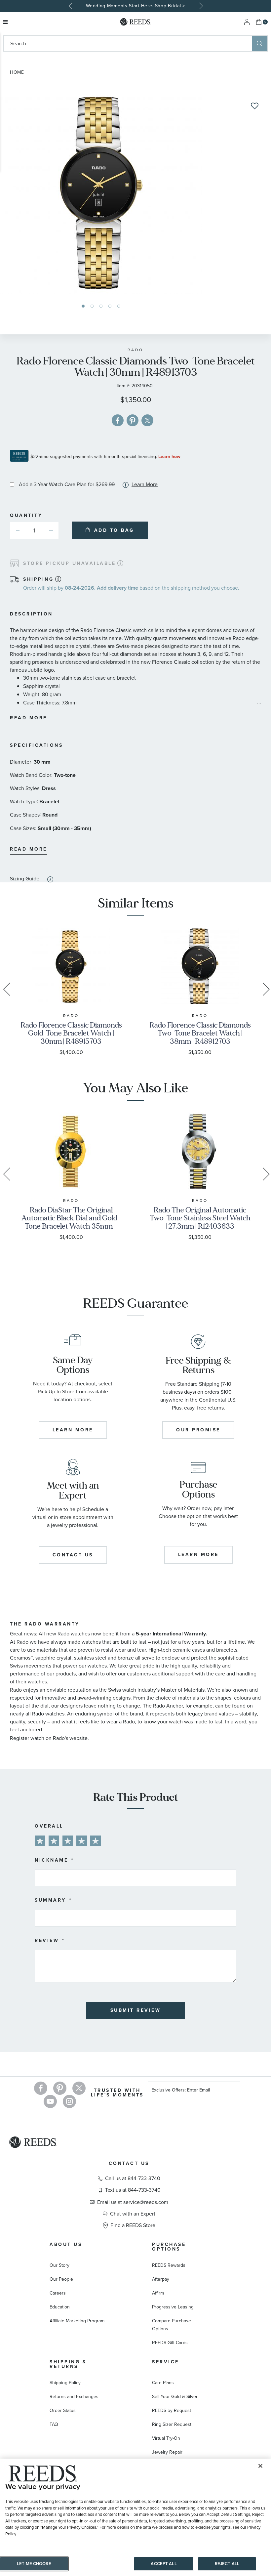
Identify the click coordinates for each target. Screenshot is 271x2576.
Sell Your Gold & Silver (175, 2397)
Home (17, 72)
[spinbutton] (34, 530)
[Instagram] (69, 2101)
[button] (83, 306)
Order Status (63, 2410)
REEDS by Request (172, 2410)
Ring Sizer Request (172, 2424)
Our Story (59, 2265)
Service (166, 2362)
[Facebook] (41, 2088)
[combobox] (128, 43)
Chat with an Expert (133, 2214)
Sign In (247, 22)
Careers (58, 2293)
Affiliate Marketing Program (77, 2321)
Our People (61, 2279)
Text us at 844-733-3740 (133, 2190)
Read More (29, 718)
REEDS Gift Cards (170, 2343)
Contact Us (129, 2163)
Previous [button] (71, 6)
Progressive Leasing (173, 2307)
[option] (135, 6)
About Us (66, 2244)
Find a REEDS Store (133, 2225)
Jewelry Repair (167, 2452)
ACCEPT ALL (164, 2564)
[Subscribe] (233, 2091)
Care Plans (163, 2383)
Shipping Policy (65, 2383)
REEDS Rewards (169, 2265)
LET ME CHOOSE (34, 2564)
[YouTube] (50, 2101)
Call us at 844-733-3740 (133, 2178)
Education (60, 2307)
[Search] (260, 43)
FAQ (54, 2424)
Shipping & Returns (68, 2364)
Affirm (158, 2293)
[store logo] (135, 22)
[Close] (260, 2466)
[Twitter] (79, 2088)
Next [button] (200, 6)
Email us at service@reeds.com (133, 2202)
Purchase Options (169, 2247)
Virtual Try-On (166, 2438)
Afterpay (161, 2279)
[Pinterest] (60, 2088)
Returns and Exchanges (74, 2397)
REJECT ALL (227, 2564)
